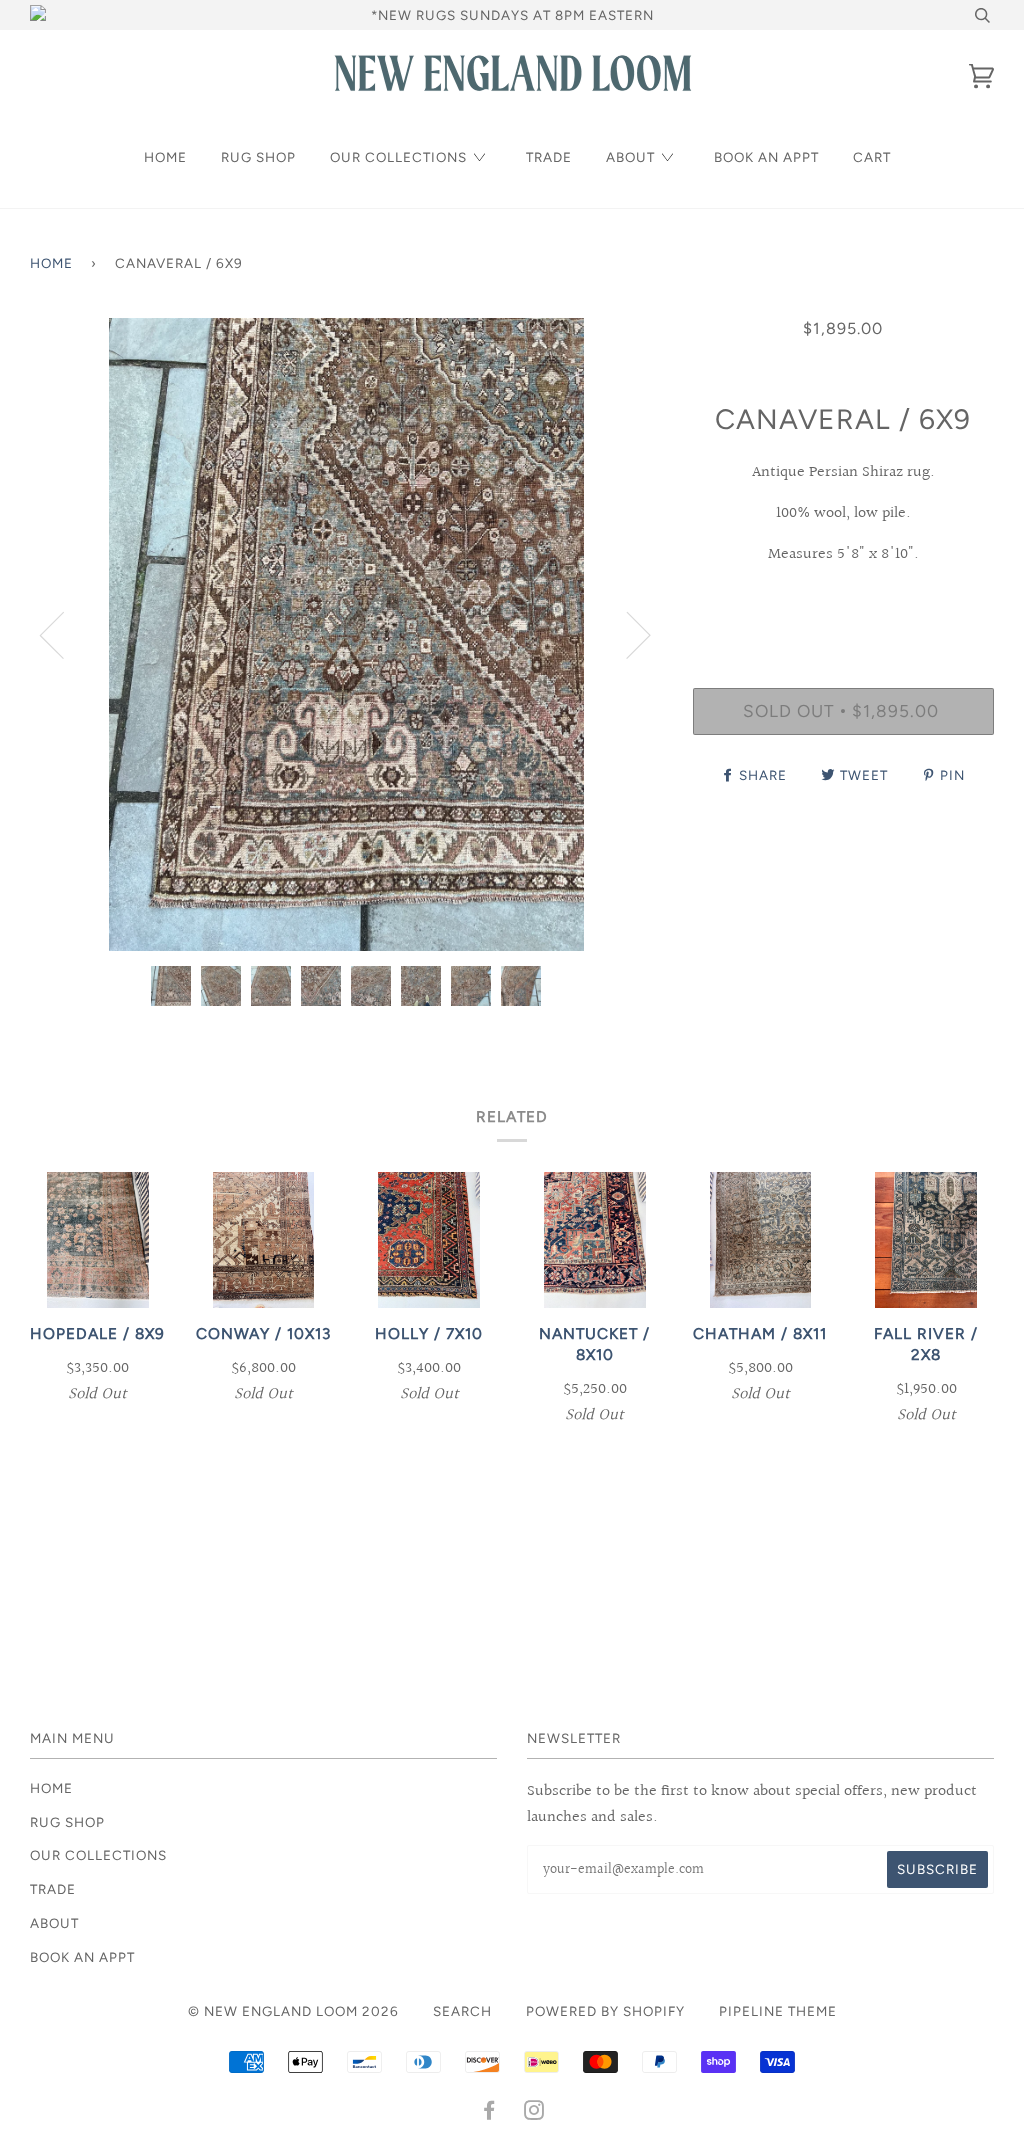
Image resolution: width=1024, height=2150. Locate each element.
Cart (872, 157)
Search (462, 2011)
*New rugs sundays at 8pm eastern (512, 15)
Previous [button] (64, 634)
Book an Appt (766, 157)
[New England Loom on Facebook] (489, 2113)
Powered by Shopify (605, 2011)
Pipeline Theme (778, 2011)
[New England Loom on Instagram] (534, 2113)
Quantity (843, 605)
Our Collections (398, 157)
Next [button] (626, 634)
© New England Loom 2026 (293, 2011)
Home (165, 157)
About (630, 157)
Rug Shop (258, 157)
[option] (346, 634)
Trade (549, 157)
